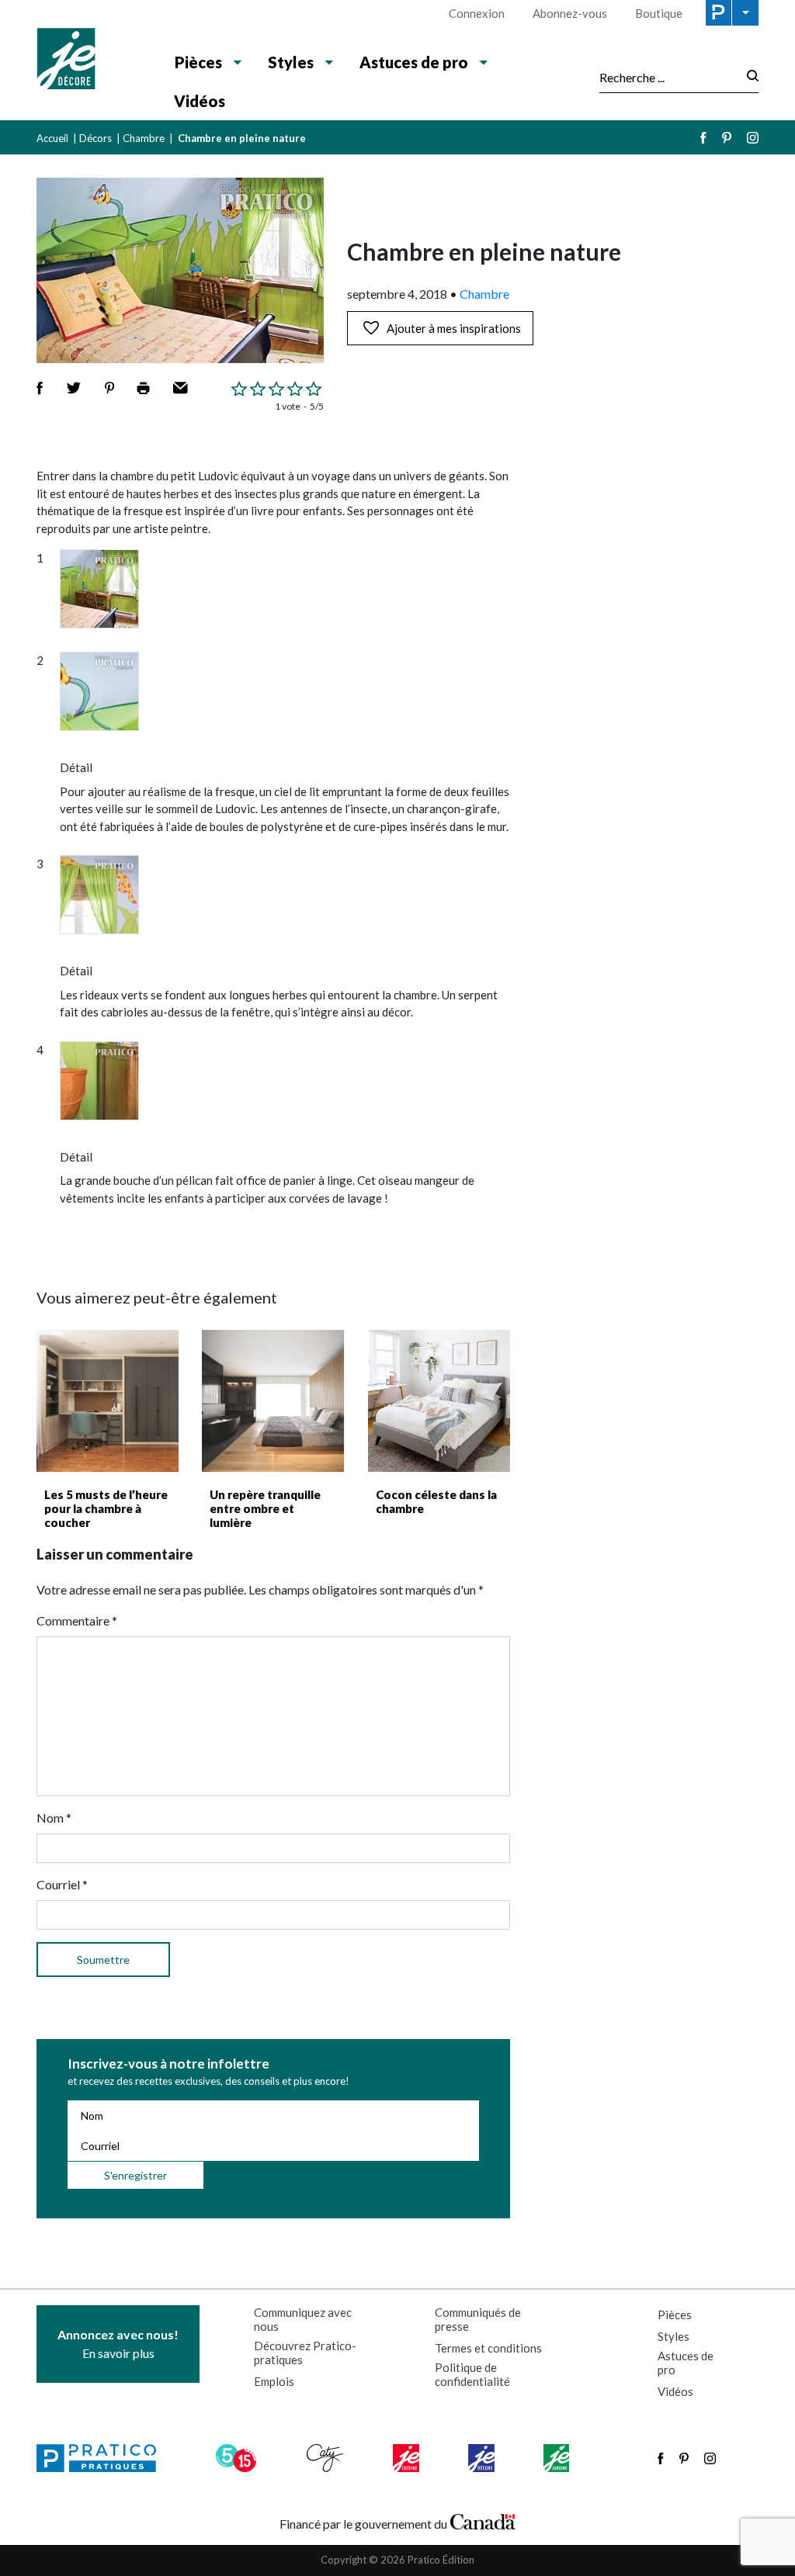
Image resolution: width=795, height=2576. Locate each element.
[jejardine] (558, 2458)
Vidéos (200, 101)
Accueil (52, 138)
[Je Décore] (93, 61)
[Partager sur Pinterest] (109, 388)
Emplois (274, 2381)
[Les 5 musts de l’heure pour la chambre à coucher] (108, 1401)
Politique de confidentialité (472, 2374)
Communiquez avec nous (303, 2319)
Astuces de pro (686, 2363)
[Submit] (748, 77)
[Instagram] (753, 138)
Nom (54, 1818)
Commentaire (77, 1620)
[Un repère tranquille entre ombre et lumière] (273, 1401)
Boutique (659, 13)
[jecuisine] (407, 2458)
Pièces (675, 2315)
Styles (673, 2336)
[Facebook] (703, 138)
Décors (95, 138)
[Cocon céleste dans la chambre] (439, 1401)
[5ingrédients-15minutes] (238, 2458)
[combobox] (668, 77)
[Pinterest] (727, 138)
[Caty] (327, 2458)
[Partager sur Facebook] (40, 388)
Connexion (477, 13)
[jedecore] (483, 2458)
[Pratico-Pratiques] (103, 2458)
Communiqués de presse (478, 2319)
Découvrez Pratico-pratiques (305, 2353)
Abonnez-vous (570, 13)
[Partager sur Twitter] (74, 388)
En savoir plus (118, 2344)
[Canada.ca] (483, 2520)
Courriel (62, 1884)
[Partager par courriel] (181, 388)
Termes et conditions (488, 2348)
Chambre (144, 138)
